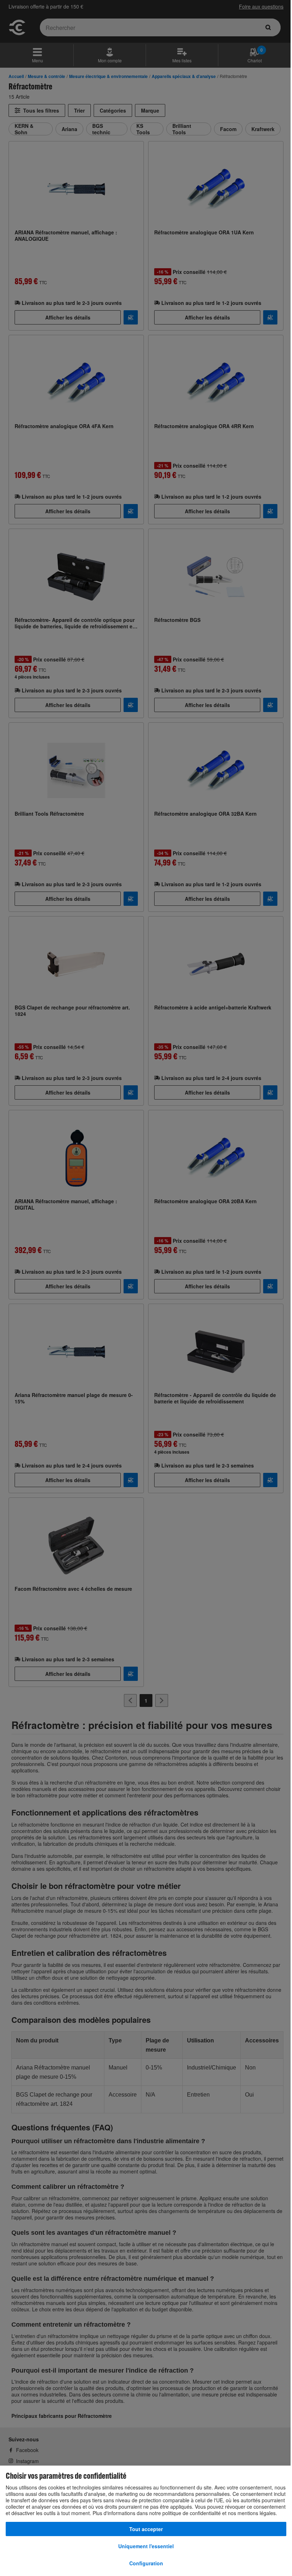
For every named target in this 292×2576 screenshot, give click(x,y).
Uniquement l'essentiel (146, 2546)
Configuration (146, 2563)
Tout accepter (146, 2529)
